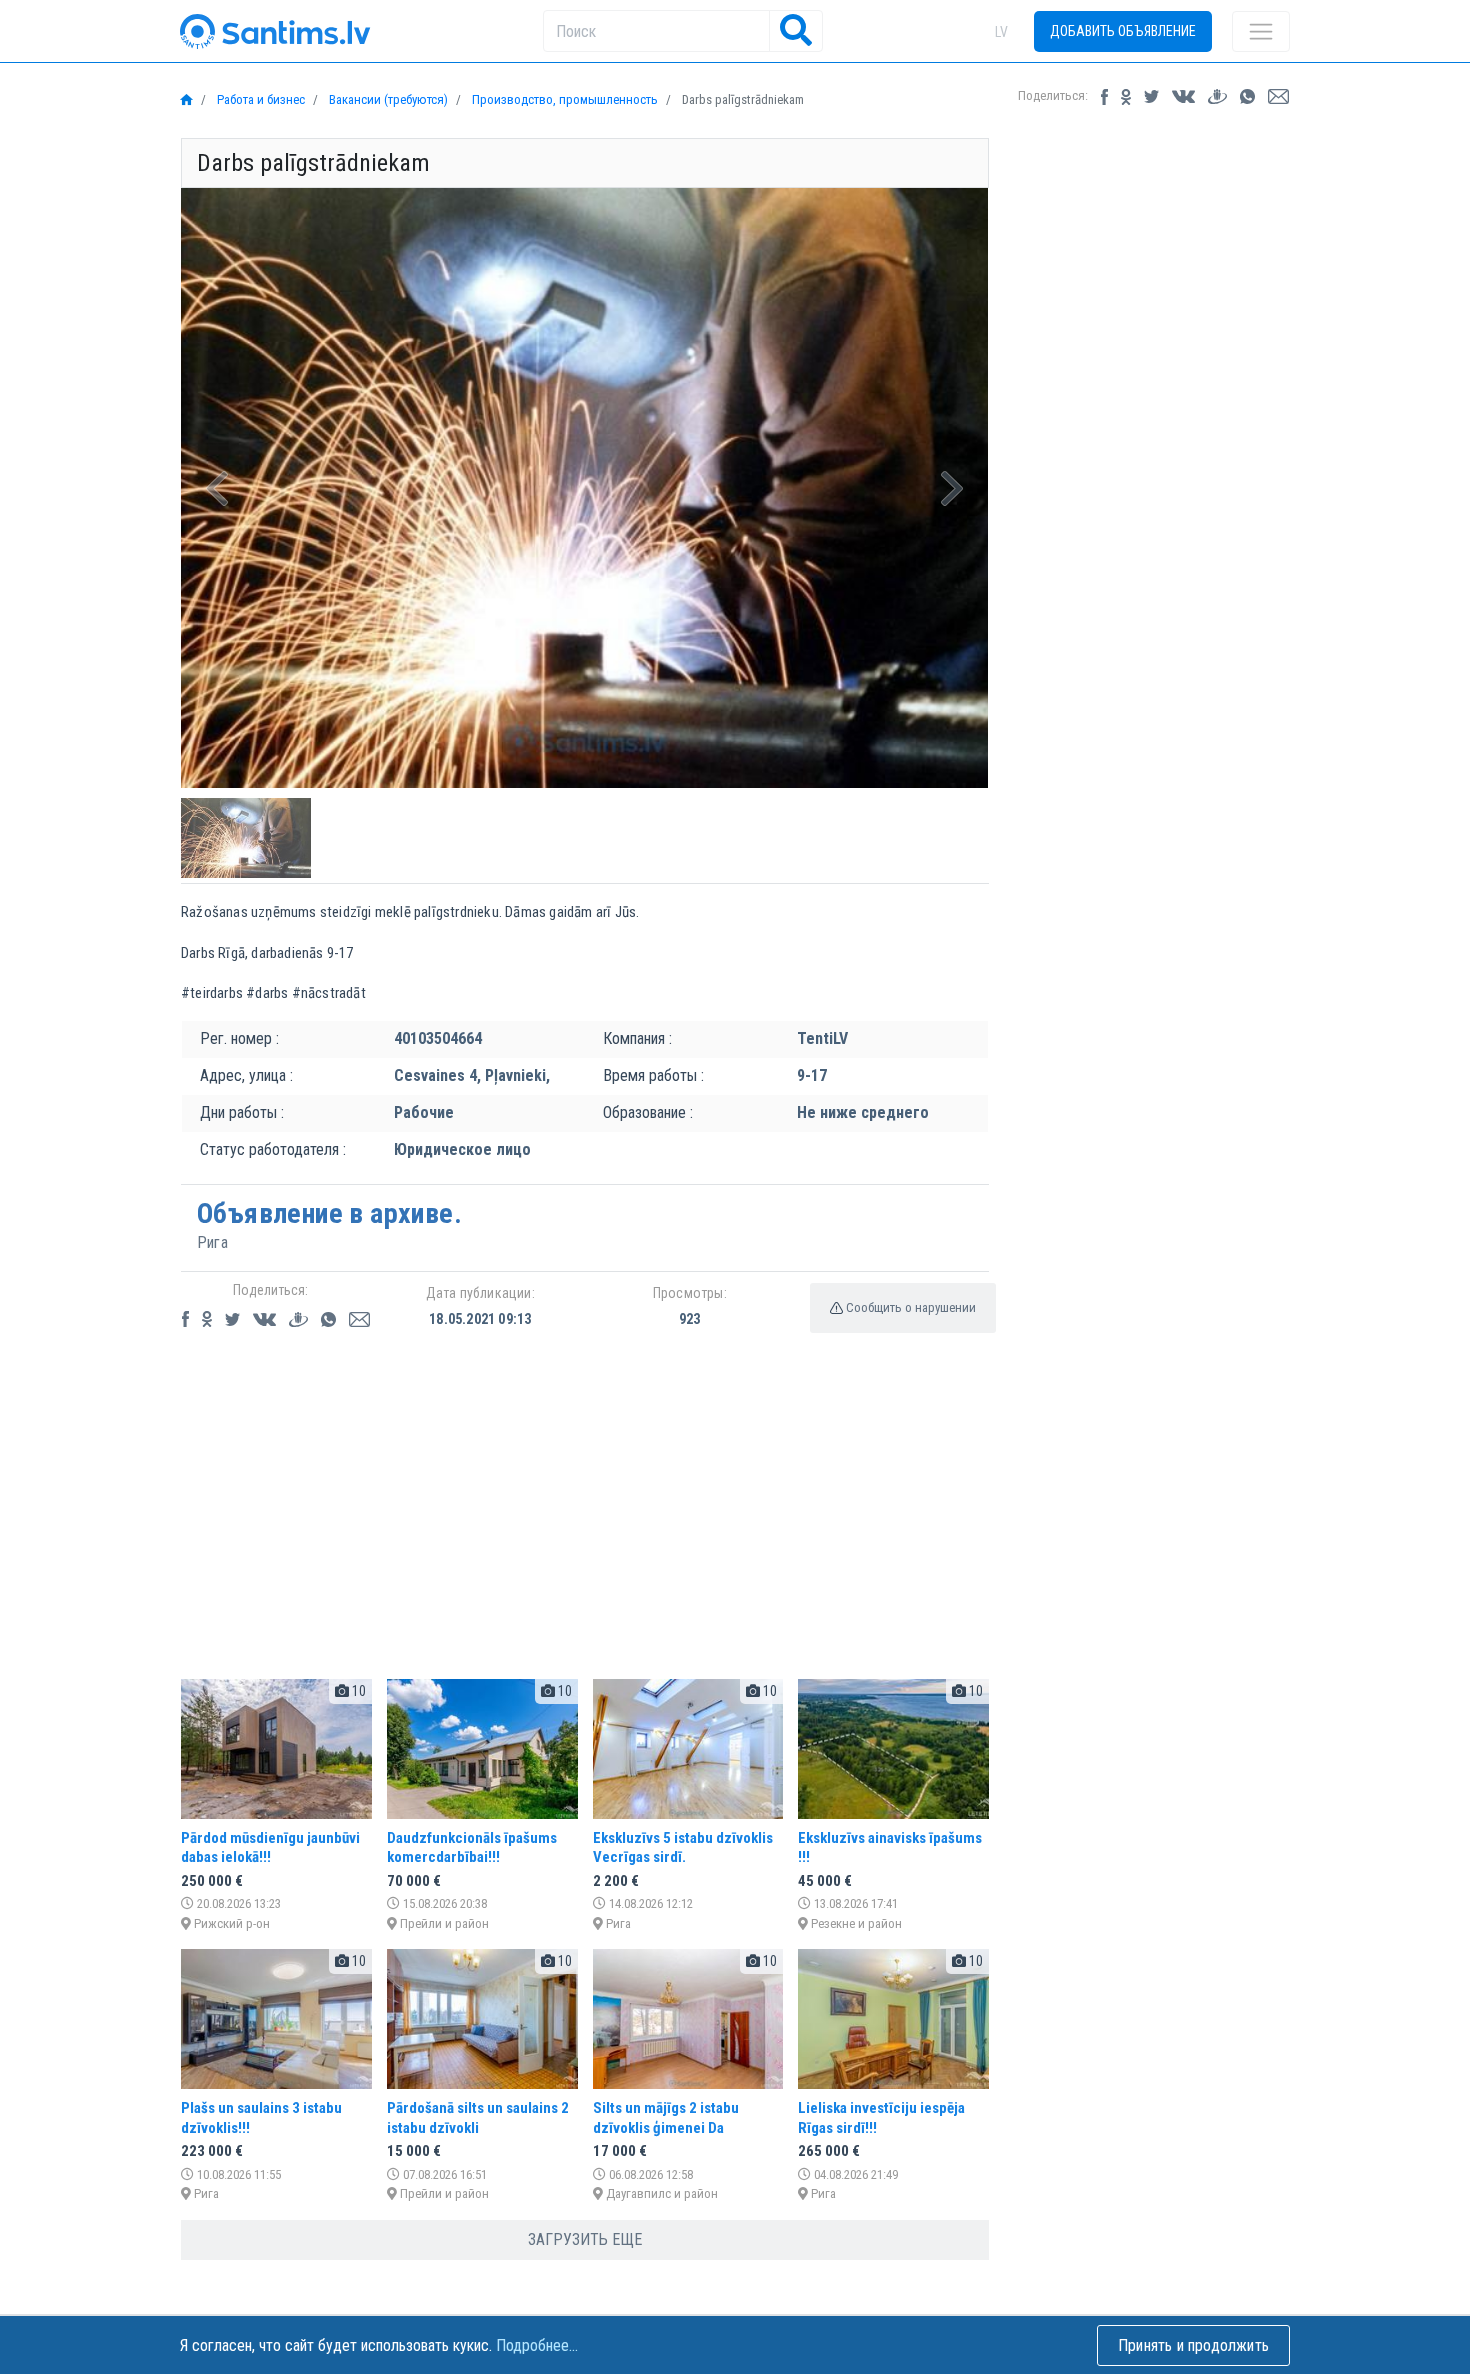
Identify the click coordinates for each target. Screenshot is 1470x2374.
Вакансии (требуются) (387, 99)
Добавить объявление (1123, 31)
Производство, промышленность (563, 99)
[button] (217, 488)
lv (1001, 32)
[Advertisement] (585, 1523)
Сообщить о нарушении (909, 1307)
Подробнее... (537, 2345)
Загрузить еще (585, 2239)
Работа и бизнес (259, 99)
